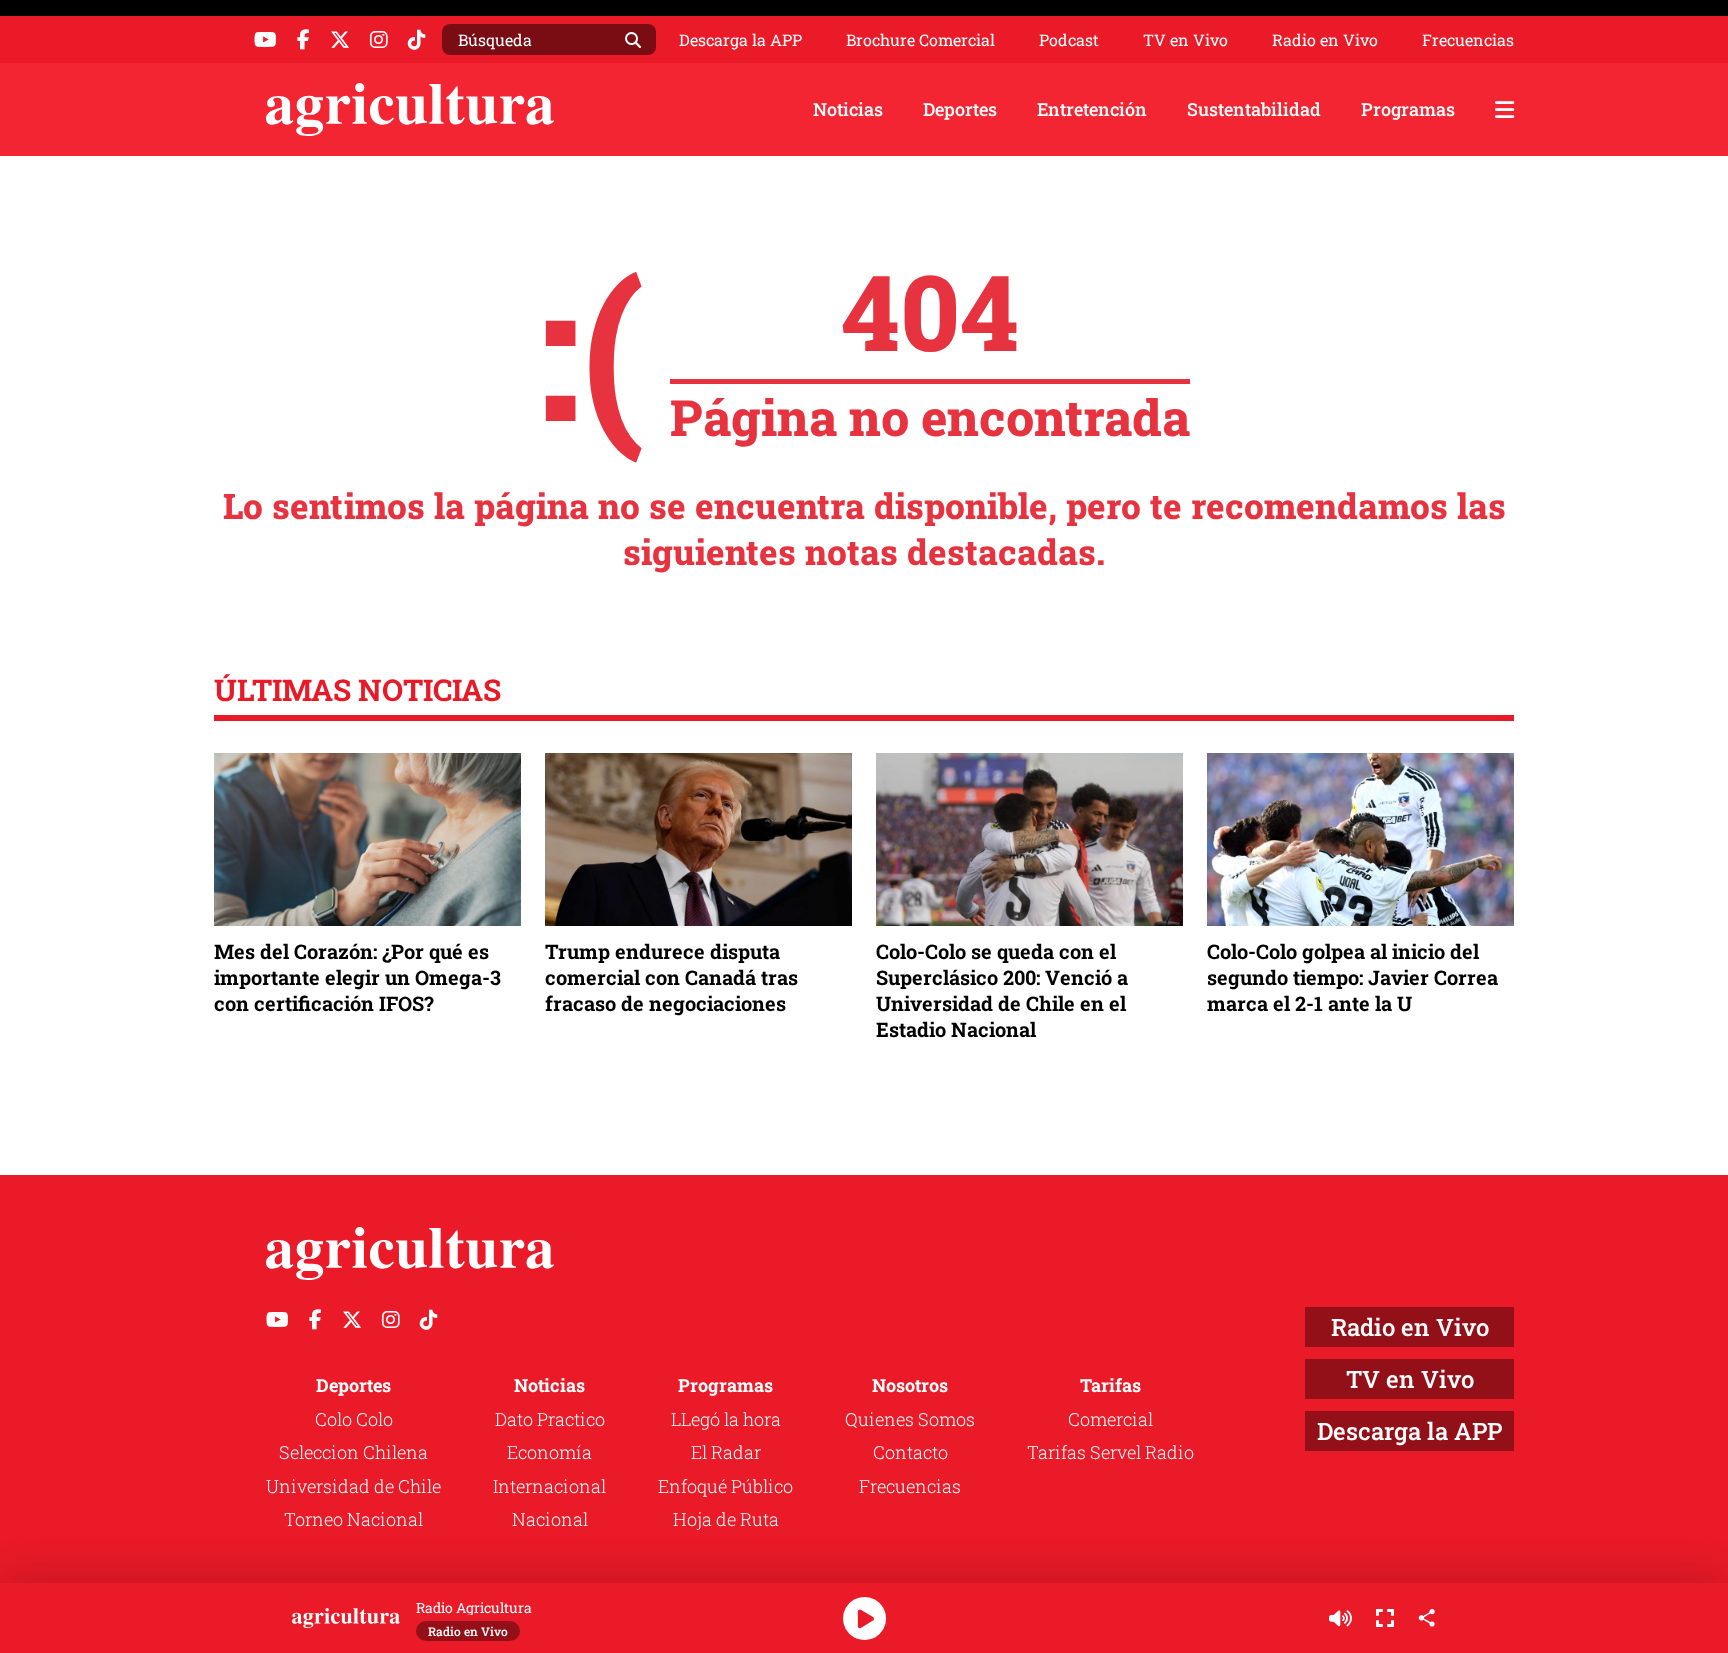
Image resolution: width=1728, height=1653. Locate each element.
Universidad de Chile (353, 1486)
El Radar (726, 1452)
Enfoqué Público (725, 1486)
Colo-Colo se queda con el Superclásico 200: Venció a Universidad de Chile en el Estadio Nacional (1002, 990)
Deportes (960, 109)
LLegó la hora (726, 1419)
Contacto (910, 1452)
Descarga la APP (740, 39)
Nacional (550, 1519)
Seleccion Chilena (353, 1452)
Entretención (1092, 109)
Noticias (848, 109)
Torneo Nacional (353, 1519)
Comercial (1110, 1419)
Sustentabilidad (1254, 109)
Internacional (549, 1486)
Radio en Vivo (1325, 40)
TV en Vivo (1185, 40)
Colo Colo (354, 1419)
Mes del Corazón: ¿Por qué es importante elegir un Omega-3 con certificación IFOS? (357, 977)
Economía (549, 1452)
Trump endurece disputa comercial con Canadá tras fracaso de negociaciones (671, 977)
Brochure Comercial (920, 40)
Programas (1408, 109)
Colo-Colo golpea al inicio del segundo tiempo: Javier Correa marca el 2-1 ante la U (1352, 977)
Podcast (1069, 40)
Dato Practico (550, 1419)
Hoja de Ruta (726, 1519)
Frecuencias (1468, 40)
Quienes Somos (910, 1419)
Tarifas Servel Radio (1110, 1452)
